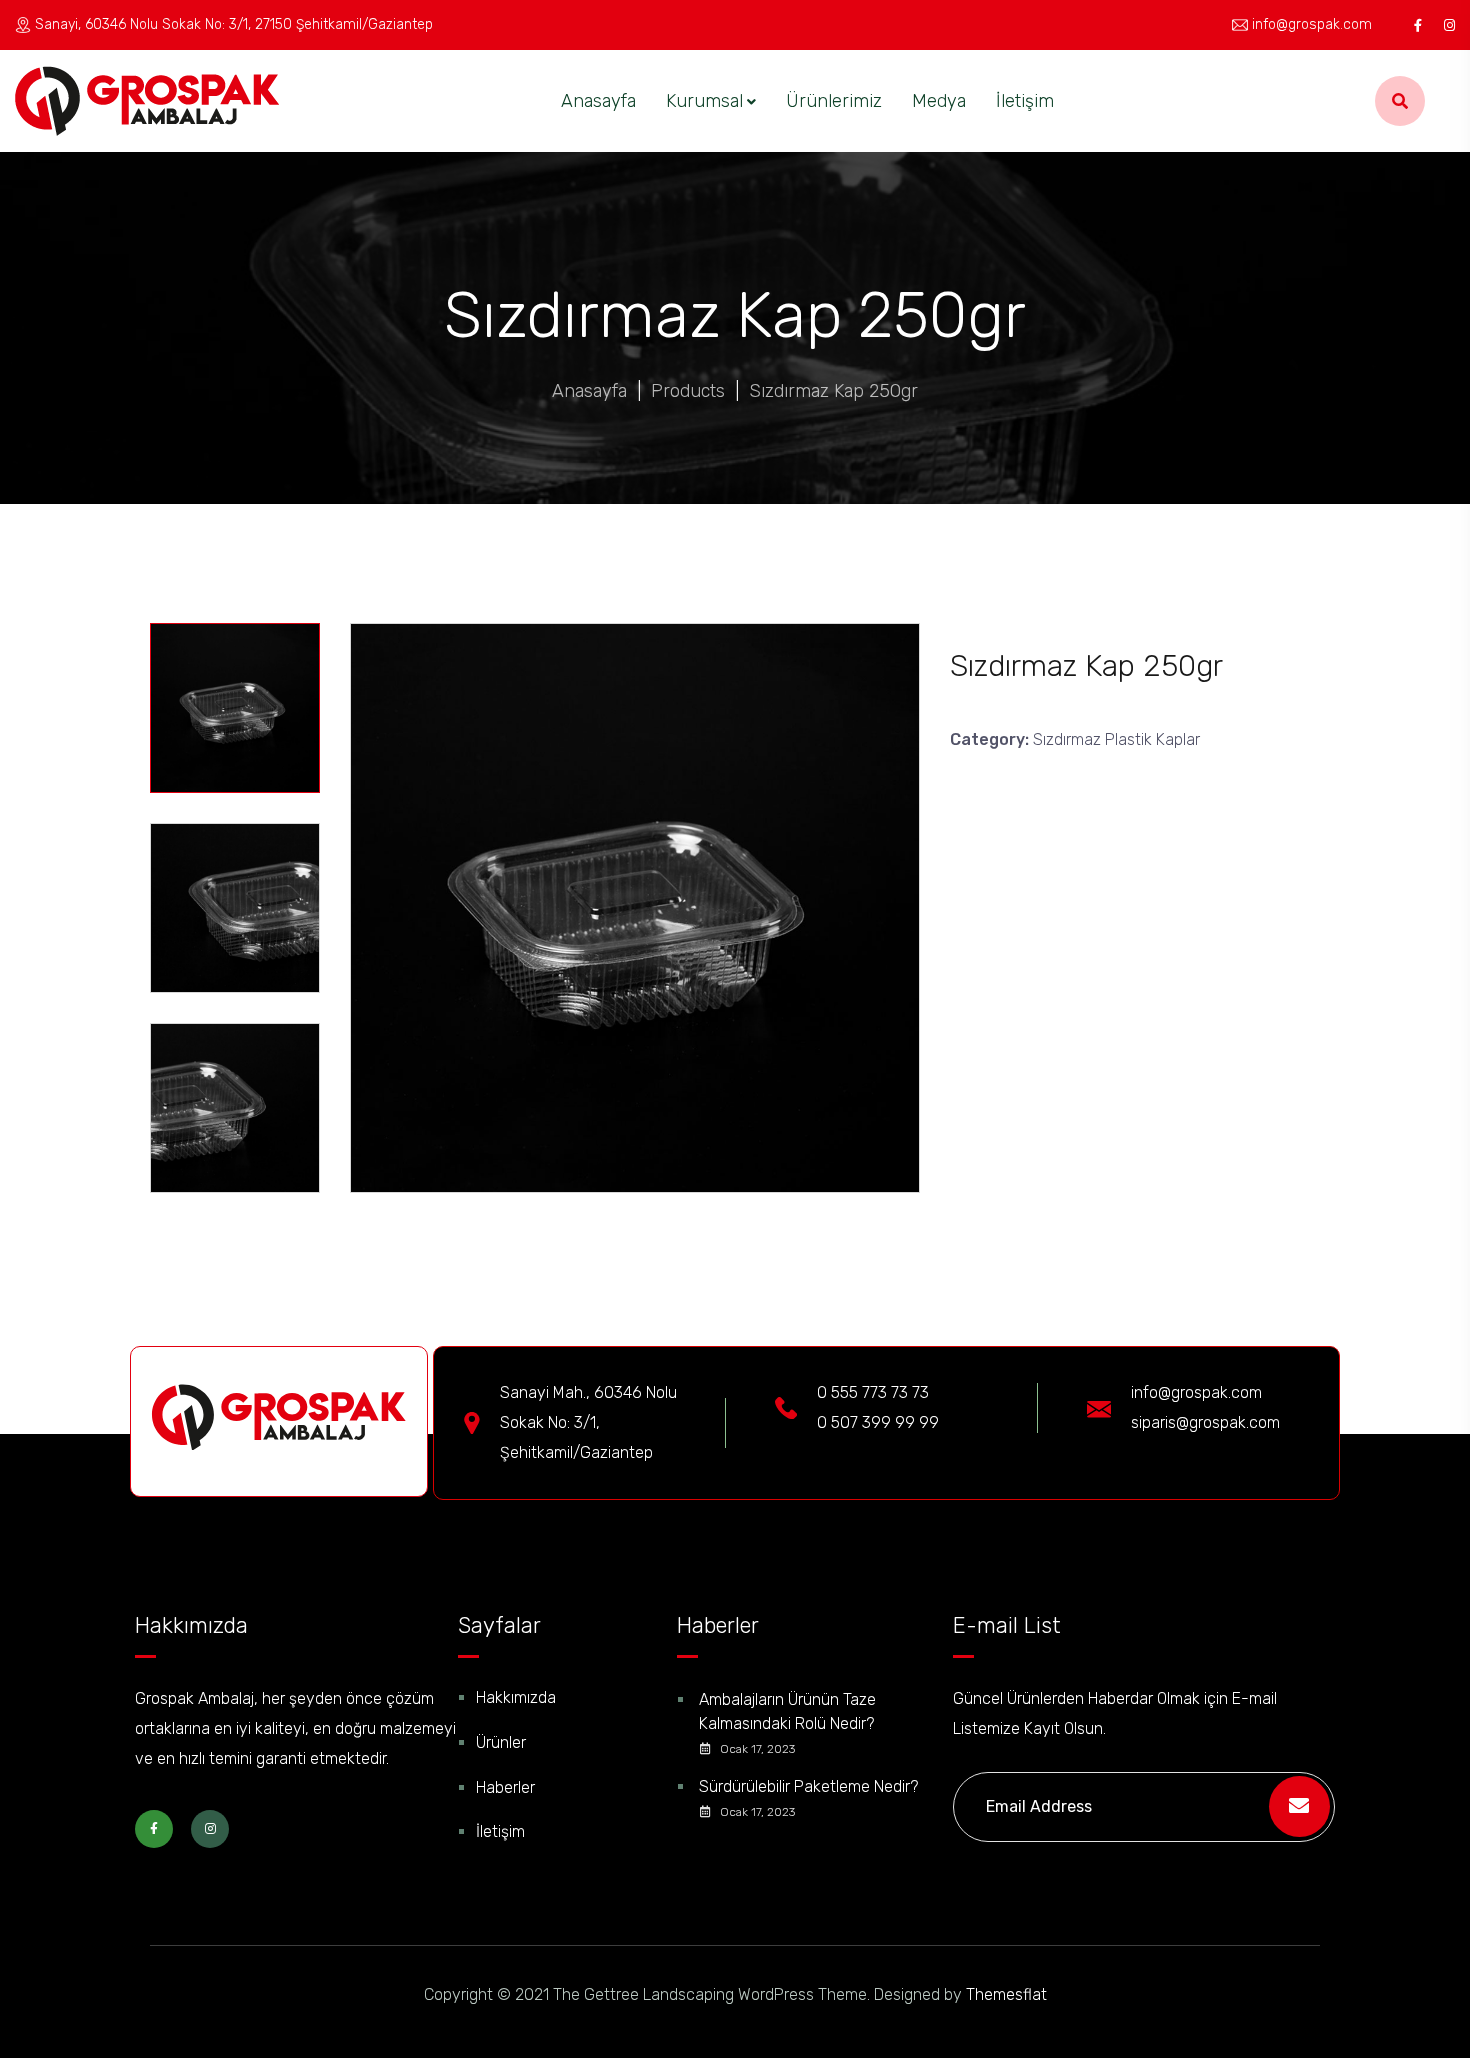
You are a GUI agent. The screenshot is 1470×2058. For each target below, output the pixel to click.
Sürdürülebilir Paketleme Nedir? (808, 1786)
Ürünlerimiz (834, 101)
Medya (939, 101)
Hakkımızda (516, 1697)
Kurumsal (704, 101)
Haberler (505, 1787)
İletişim (1025, 101)
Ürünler (501, 1742)
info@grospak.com (1312, 24)
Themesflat (1006, 1994)
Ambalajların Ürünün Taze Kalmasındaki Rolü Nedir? (787, 1711)
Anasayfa (598, 101)
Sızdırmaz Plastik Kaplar (1116, 739)
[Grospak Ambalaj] (147, 101)
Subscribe (1299, 1806)
